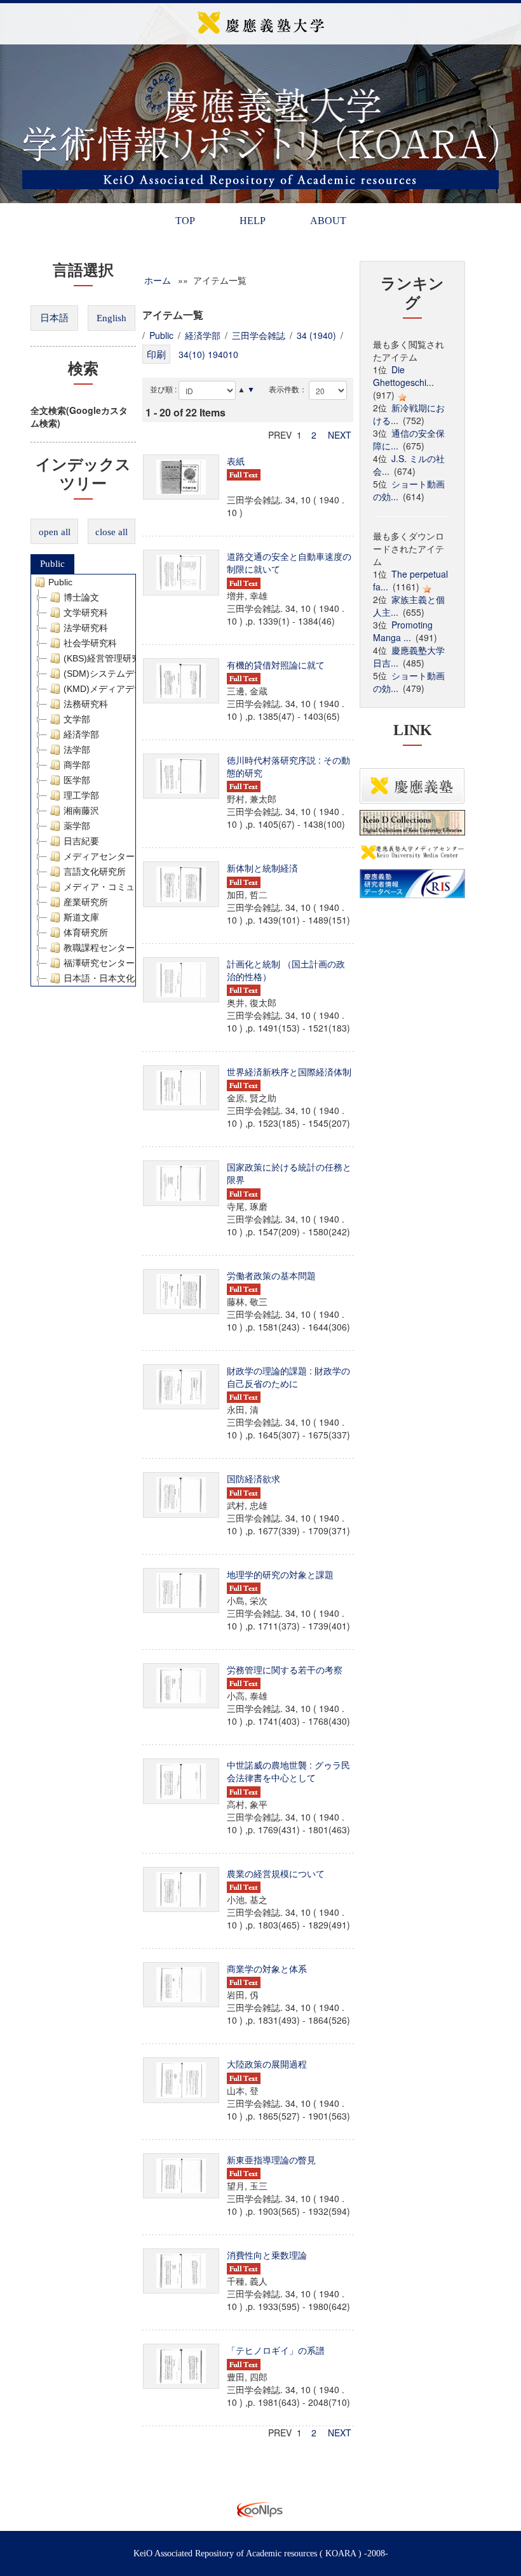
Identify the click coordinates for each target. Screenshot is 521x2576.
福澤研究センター (99, 963)
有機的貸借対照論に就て (276, 665)
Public (52, 564)
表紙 (236, 461)
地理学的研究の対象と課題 (280, 1574)
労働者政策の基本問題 (271, 1275)
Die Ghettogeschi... (403, 376)
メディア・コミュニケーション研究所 (139, 887)
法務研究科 (86, 704)
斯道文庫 (81, 917)
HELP (253, 221)
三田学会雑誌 (259, 335)
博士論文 (81, 597)
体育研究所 (86, 933)
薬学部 (77, 826)
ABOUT (328, 221)
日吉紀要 (81, 841)
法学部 (77, 750)
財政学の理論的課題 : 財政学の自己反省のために (288, 1377)
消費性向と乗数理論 (267, 2255)
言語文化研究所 (95, 872)
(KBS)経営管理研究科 (106, 658)
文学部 (77, 719)
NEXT (340, 435)
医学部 (77, 780)
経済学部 (81, 734)
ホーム (158, 280)
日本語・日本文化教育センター (126, 978)
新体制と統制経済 (262, 868)
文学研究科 (86, 613)
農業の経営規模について (276, 1873)
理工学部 (81, 795)
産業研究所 (86, 902)
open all (55, 532)
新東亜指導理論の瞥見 (271, 2160)
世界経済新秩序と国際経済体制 (289, 1072)
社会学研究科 (90, 643)
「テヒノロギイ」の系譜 (276, 2350)
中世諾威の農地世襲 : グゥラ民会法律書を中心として (288, 1771)
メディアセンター (99, 856)
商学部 (77, 765)
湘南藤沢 (81, 811)
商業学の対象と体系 (267, 1969)
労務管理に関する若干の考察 (285, 1670)
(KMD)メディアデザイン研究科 (125, 689)
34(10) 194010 (208, 354)
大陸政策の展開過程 (267, 2064)
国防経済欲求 (254, 1478)
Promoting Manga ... (403, 631)
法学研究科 (86, 628)
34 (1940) (316, 335)
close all (112, 532)
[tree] (83, 780)
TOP (185, 221)
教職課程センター (99, 948)
